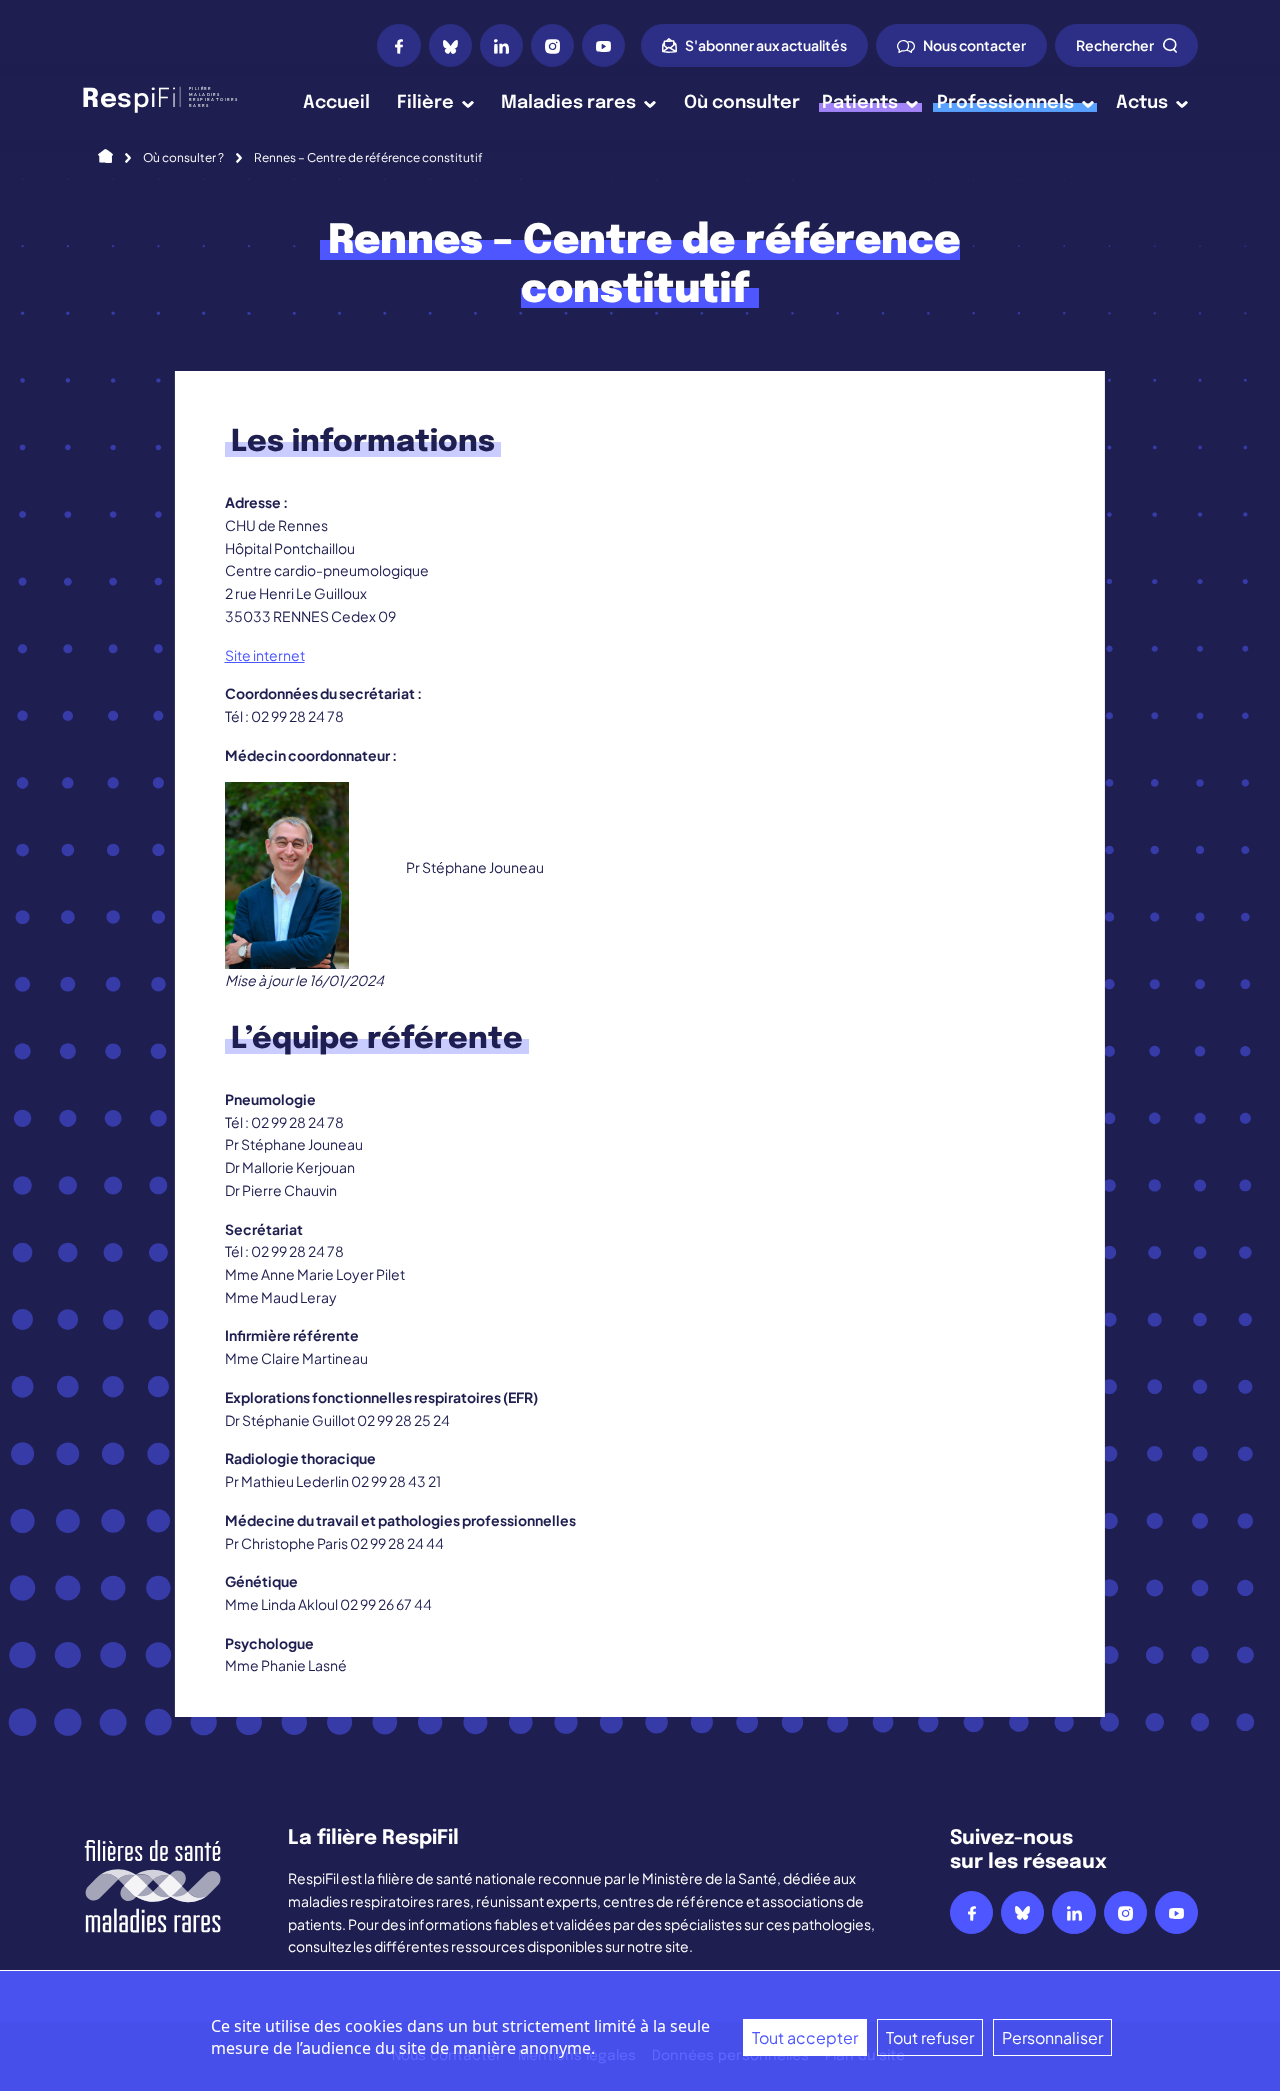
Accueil (336, 103)
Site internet (265, 655)
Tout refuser (930, 2037)
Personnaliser (1052, 2037)
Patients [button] (860, 103)
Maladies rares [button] (568, 103)
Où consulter (742, 103)
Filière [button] (425, 103)
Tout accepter (805, 2037)
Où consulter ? (183, 157)
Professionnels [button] (1005, 103)
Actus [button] (1142, 103)
